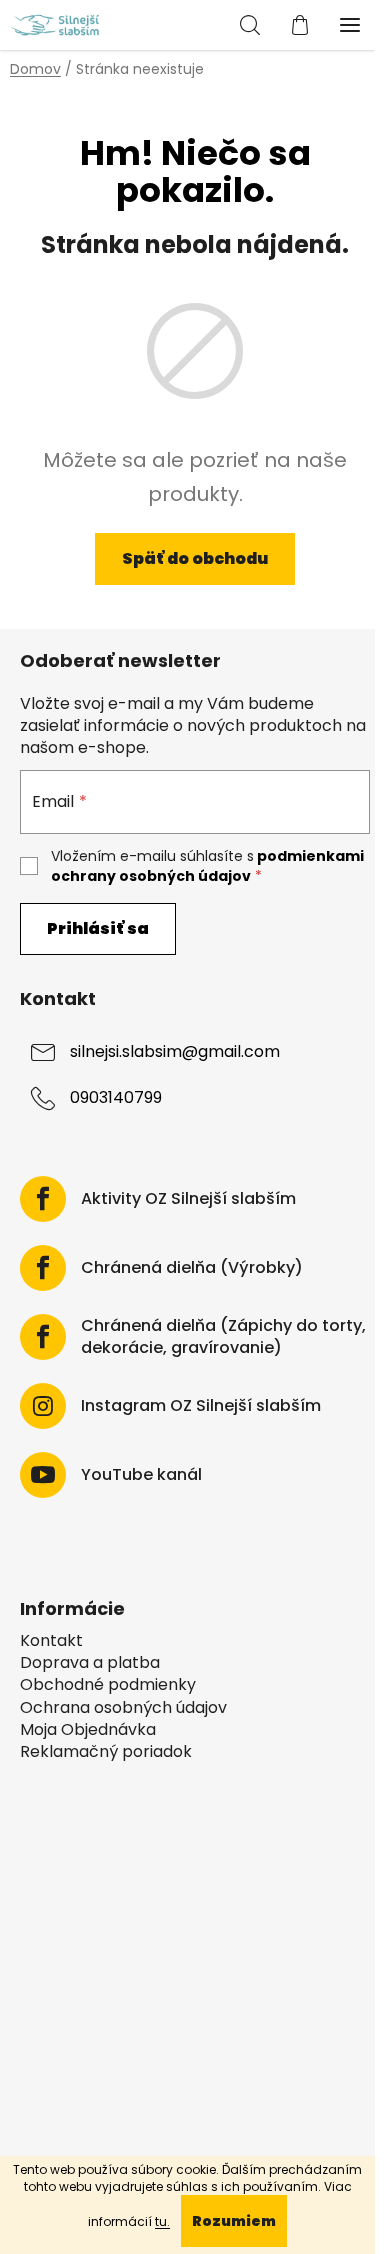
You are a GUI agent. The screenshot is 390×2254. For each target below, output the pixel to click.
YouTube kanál (141, 1475)
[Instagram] (43, 1406)
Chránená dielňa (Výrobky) (192, 1268)
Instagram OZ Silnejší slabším (201, 1406)
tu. (162, 2221)
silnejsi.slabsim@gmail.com (175, 1052)
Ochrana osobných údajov (123, 1708)
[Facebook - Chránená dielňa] (43, 1268)
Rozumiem (234, 2221)
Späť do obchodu (195, 558)
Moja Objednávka (88, 1730)
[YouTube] (43, 1475)
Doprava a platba (90, 1663)
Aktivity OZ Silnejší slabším (188, 1199)
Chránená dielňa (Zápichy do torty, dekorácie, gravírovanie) (223, 1337)
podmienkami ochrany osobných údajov (207, 866)
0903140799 (116, 1098)
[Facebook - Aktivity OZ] (43, 1199)
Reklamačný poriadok (106, 1752)
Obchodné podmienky (108, 1685)
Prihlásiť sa (98, 928)
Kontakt (51, 1641)
